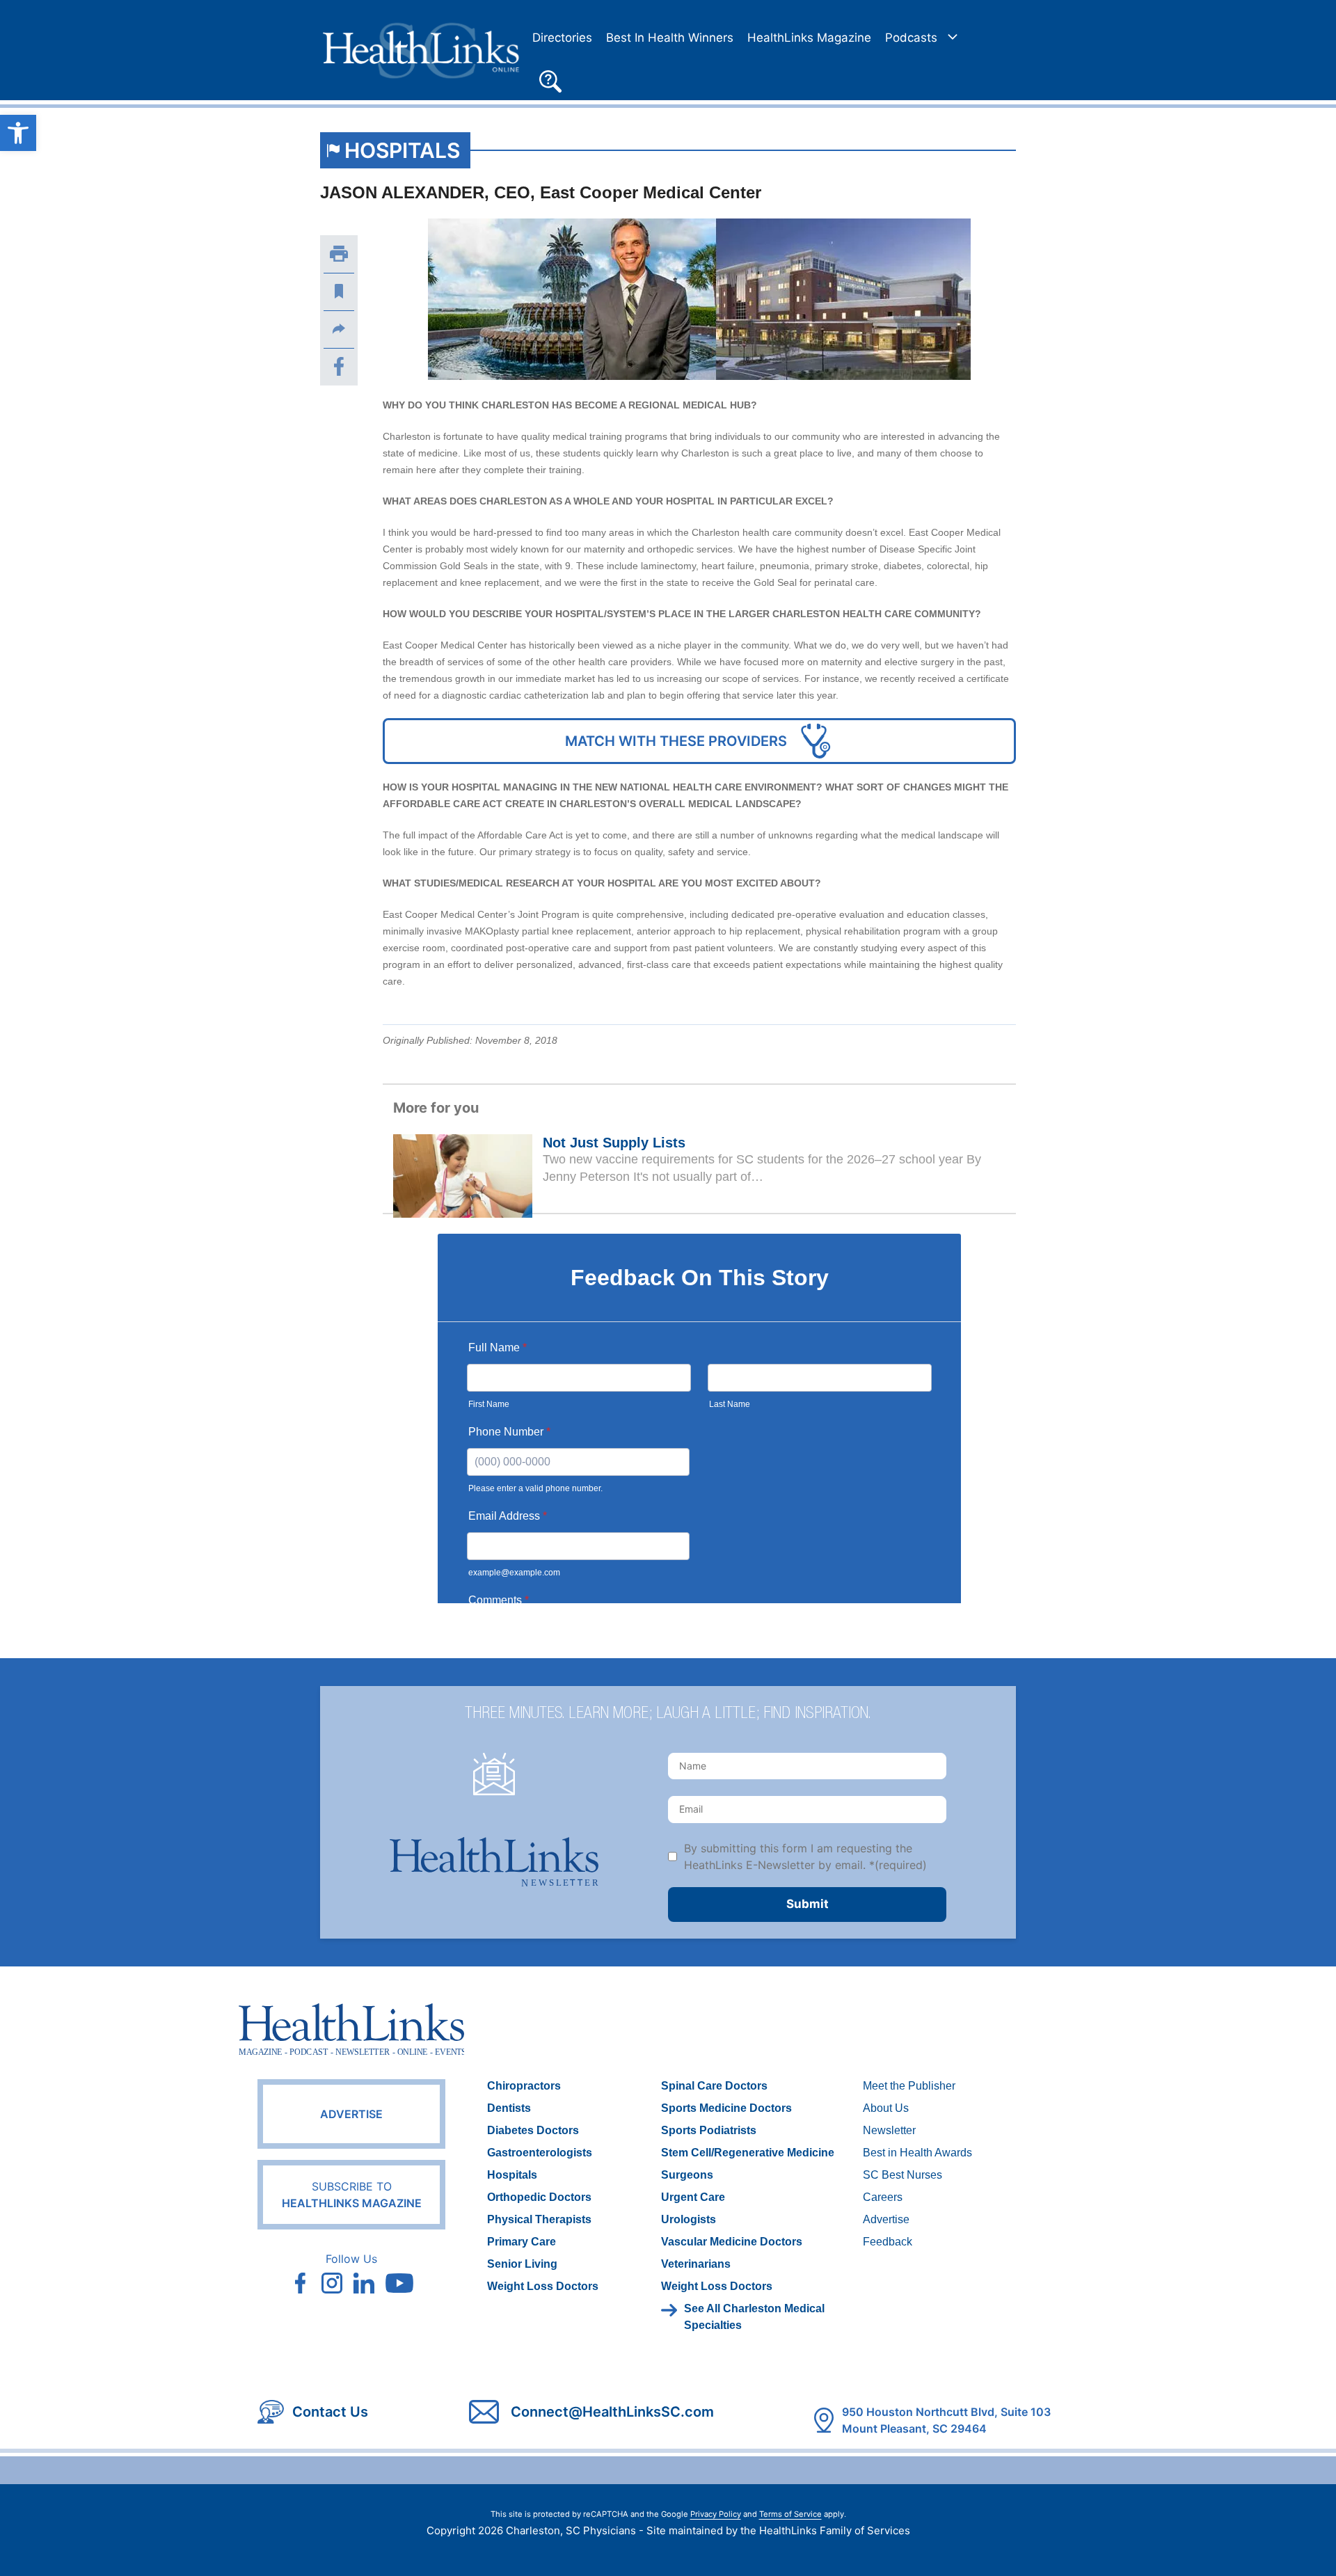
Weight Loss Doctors (543, 2286)
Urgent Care (693, 2197)
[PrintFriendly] (339, 254)
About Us (886, 2108)
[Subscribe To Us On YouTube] (399, 2283)
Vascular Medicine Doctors (732, 2242)
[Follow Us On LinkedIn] (364, 2283)
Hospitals (402, 150)
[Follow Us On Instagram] (332, 2283)
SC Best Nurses (902, 2175)
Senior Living (522, 2264)
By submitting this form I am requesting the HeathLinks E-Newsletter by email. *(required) (805, 1857)
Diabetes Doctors (533, 2130)
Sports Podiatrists (709, 2130)
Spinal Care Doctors (714, 2086)
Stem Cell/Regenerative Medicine (748, 2153)
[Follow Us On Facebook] (300, 2283)
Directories (562, 38)
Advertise (351, 2114)
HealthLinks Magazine (809, 38)
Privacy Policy (716, 2514)
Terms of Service (790, 2514)
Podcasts (911, 38)
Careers (883, 2197)
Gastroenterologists (540, 2153)
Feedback (888, 2242)
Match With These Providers (676, 741)
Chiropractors (524, 2086)
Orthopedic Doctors (539, 2197)
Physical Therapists (539, 2219)
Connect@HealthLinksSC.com (612, 2412)
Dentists (509, 2108)
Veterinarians (696, 2264)
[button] (550, 79)
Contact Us (330, 2412)
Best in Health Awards (917, 2153)
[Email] (339, 329)
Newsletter (889, 2130)
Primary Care (522, 2242)
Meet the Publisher (909, 2086)
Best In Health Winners (670, 38)
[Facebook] (339, 367)
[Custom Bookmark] (339, 292)
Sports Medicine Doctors (726, 2108)
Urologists (689, 2219)
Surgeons (687, 2175)
